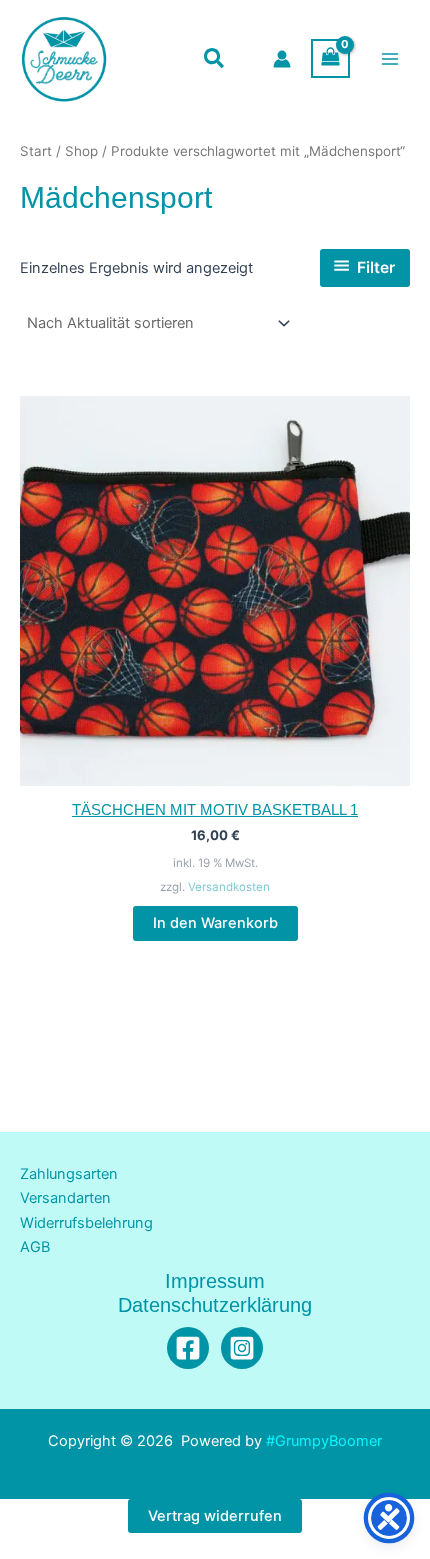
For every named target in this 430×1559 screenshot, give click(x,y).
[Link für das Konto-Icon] (282, 59)
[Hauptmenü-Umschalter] (390, 58)
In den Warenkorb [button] (215, 923)
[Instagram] (242, 1348)
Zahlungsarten (69, 1174)
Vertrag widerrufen (215, 1516)
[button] (215, 61)
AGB (35, 1247)
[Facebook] (188, 1348)
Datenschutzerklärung (215, 1305)
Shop (81, 151)
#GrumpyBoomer (324, 1441)
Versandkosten (229, 887)
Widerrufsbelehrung (86, 1223)
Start (36, 151)
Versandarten (65, 1198)
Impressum (215, 1281)
